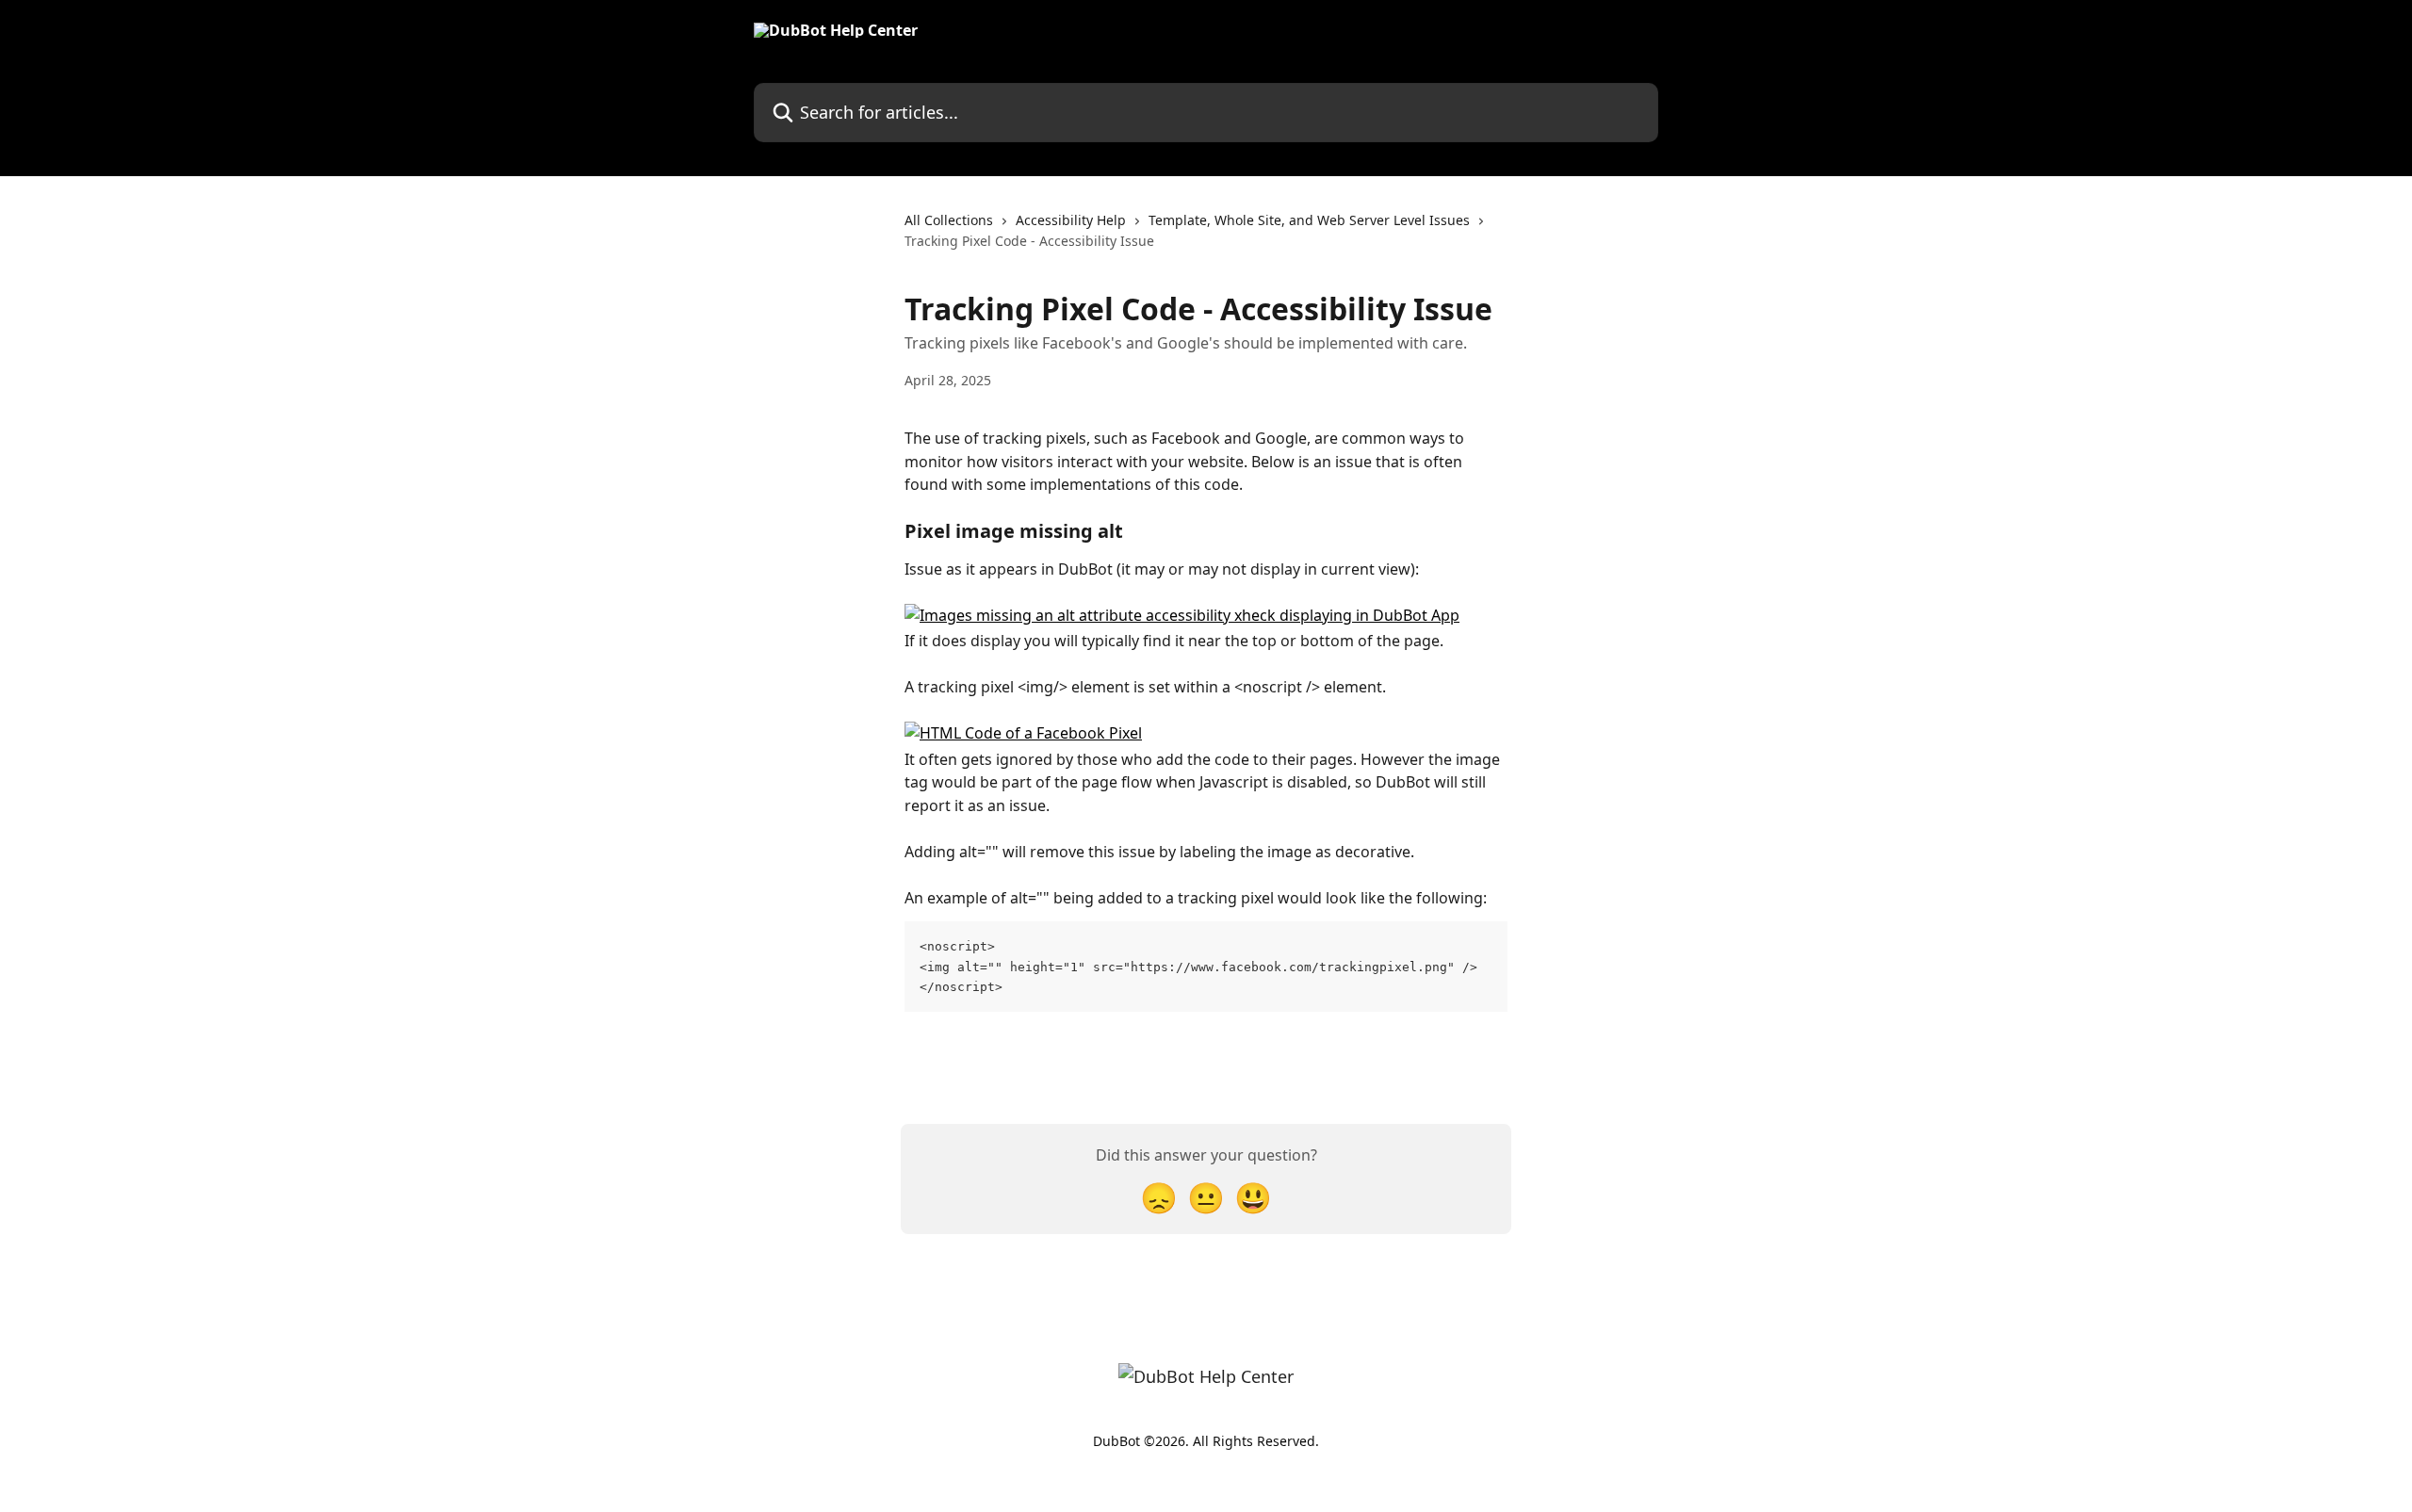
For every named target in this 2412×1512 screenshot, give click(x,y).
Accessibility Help (1071, 220)
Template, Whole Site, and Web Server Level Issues (1309, 220)
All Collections (949, 220)
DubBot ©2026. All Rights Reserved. (1206, 1441)
